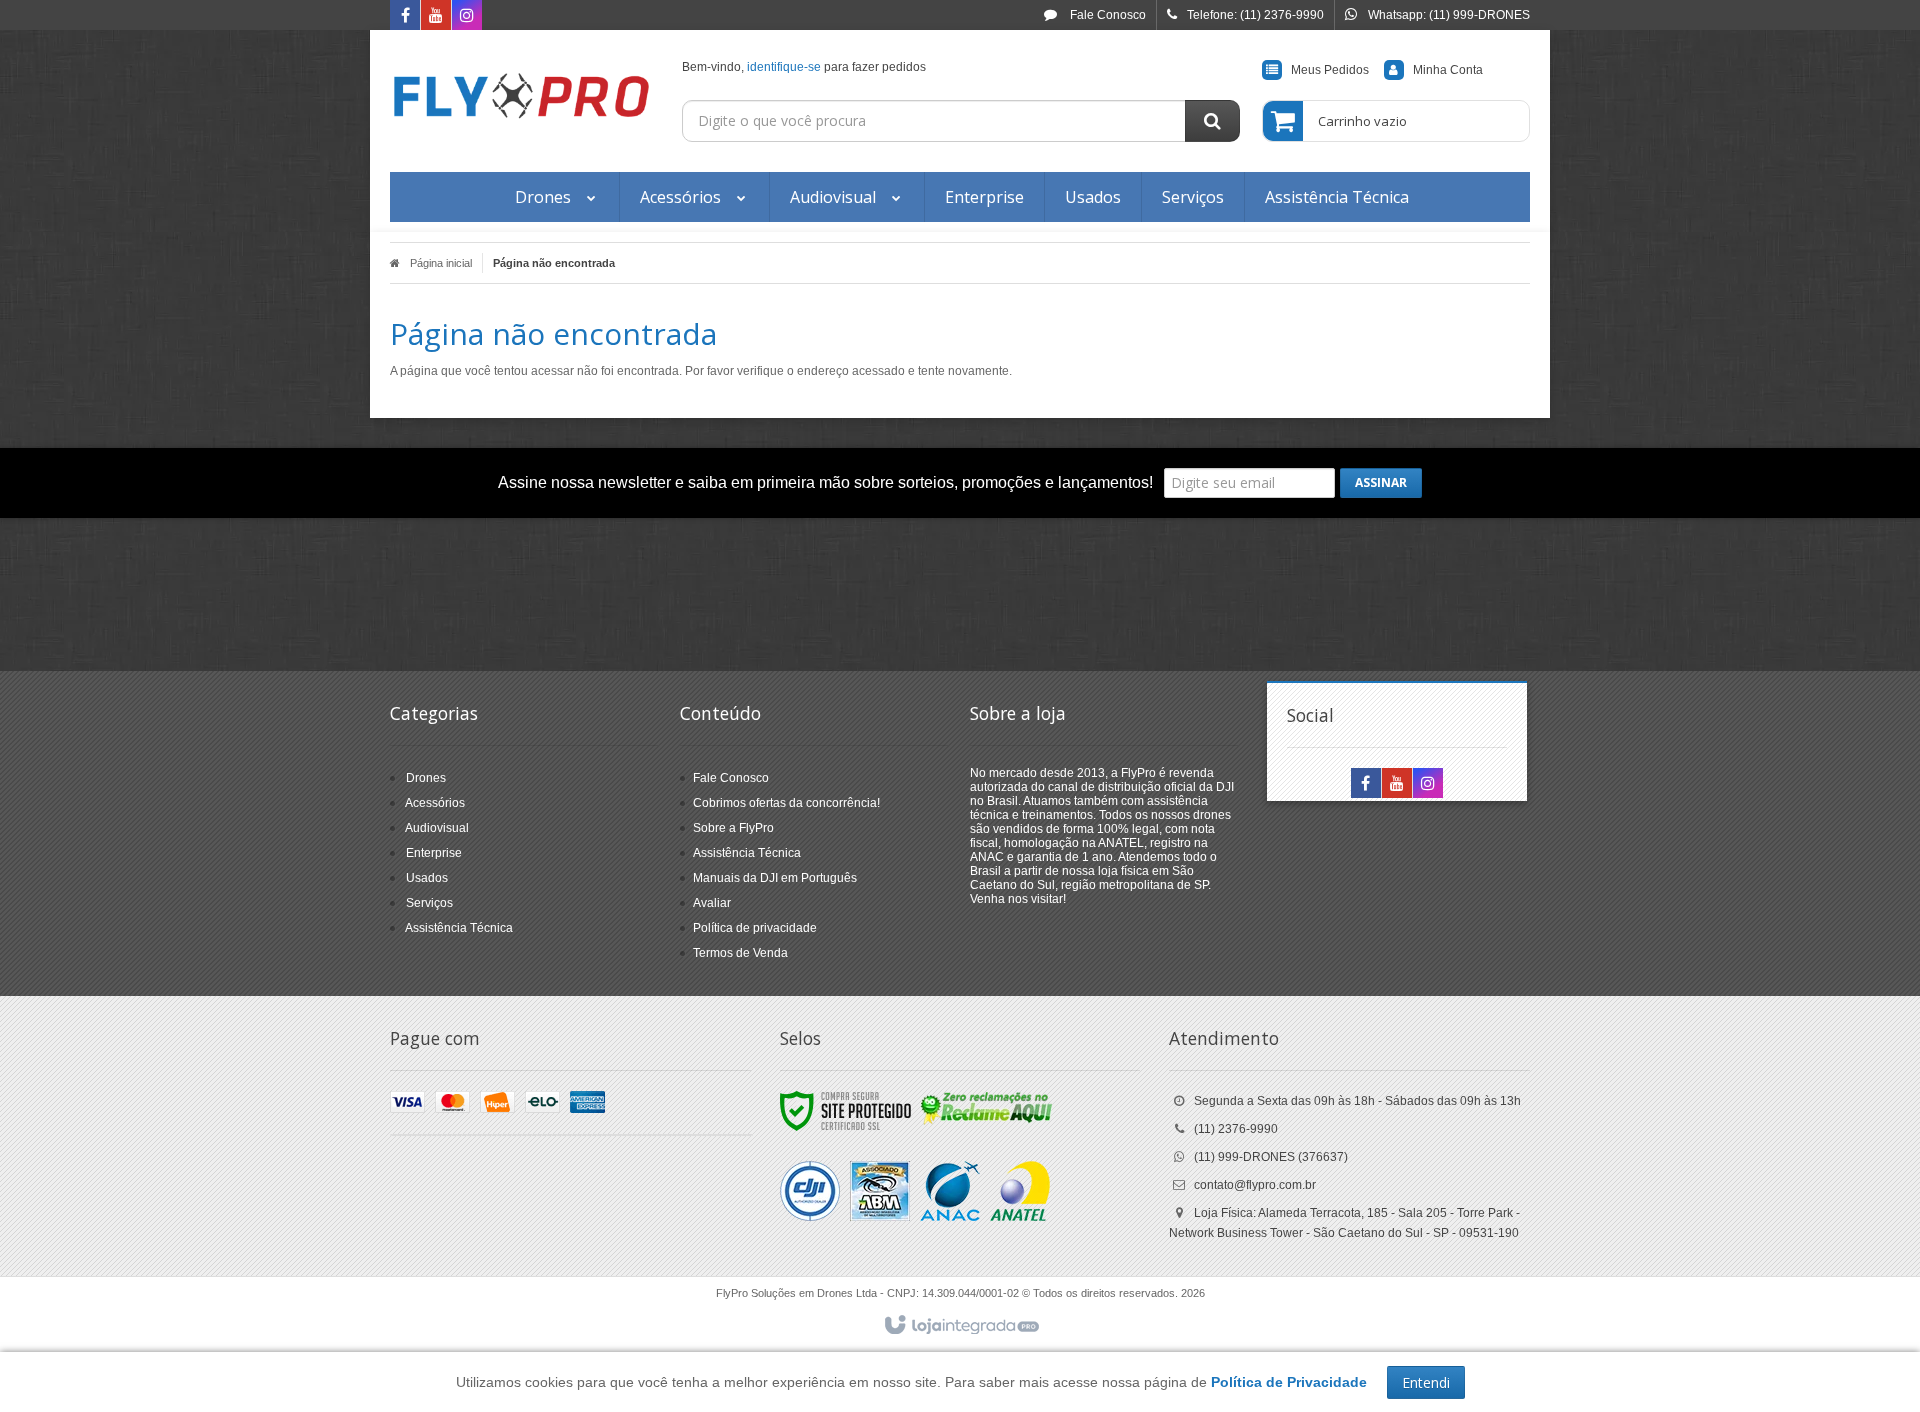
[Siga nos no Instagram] (467, 17)
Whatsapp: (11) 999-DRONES (1449, 15)
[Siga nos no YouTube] (1397, 785)
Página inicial (441, 263)
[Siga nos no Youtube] (436, 17)
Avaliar (712, 903)
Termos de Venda (740, 953)
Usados (427, 878)
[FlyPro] (521, 96)
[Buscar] (1212, 121)
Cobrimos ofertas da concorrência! (786, 803)
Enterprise (434, 853)
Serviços (429, 903)
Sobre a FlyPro (733, 828)
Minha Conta (1448, 70)
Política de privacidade (755, 928)
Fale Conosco (1106, 15)
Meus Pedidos (1330, 70)
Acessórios (435, 803)
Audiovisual (437, 828)
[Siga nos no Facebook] (405, 17)
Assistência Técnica (459, 928)
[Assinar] (1381, 483)
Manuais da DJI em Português (775, 878)
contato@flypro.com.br (1255, 1185)
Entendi (1426, 1382)
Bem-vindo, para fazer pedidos (804, 67)
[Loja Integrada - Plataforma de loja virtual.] (960, 1326)
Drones (426, 778)
